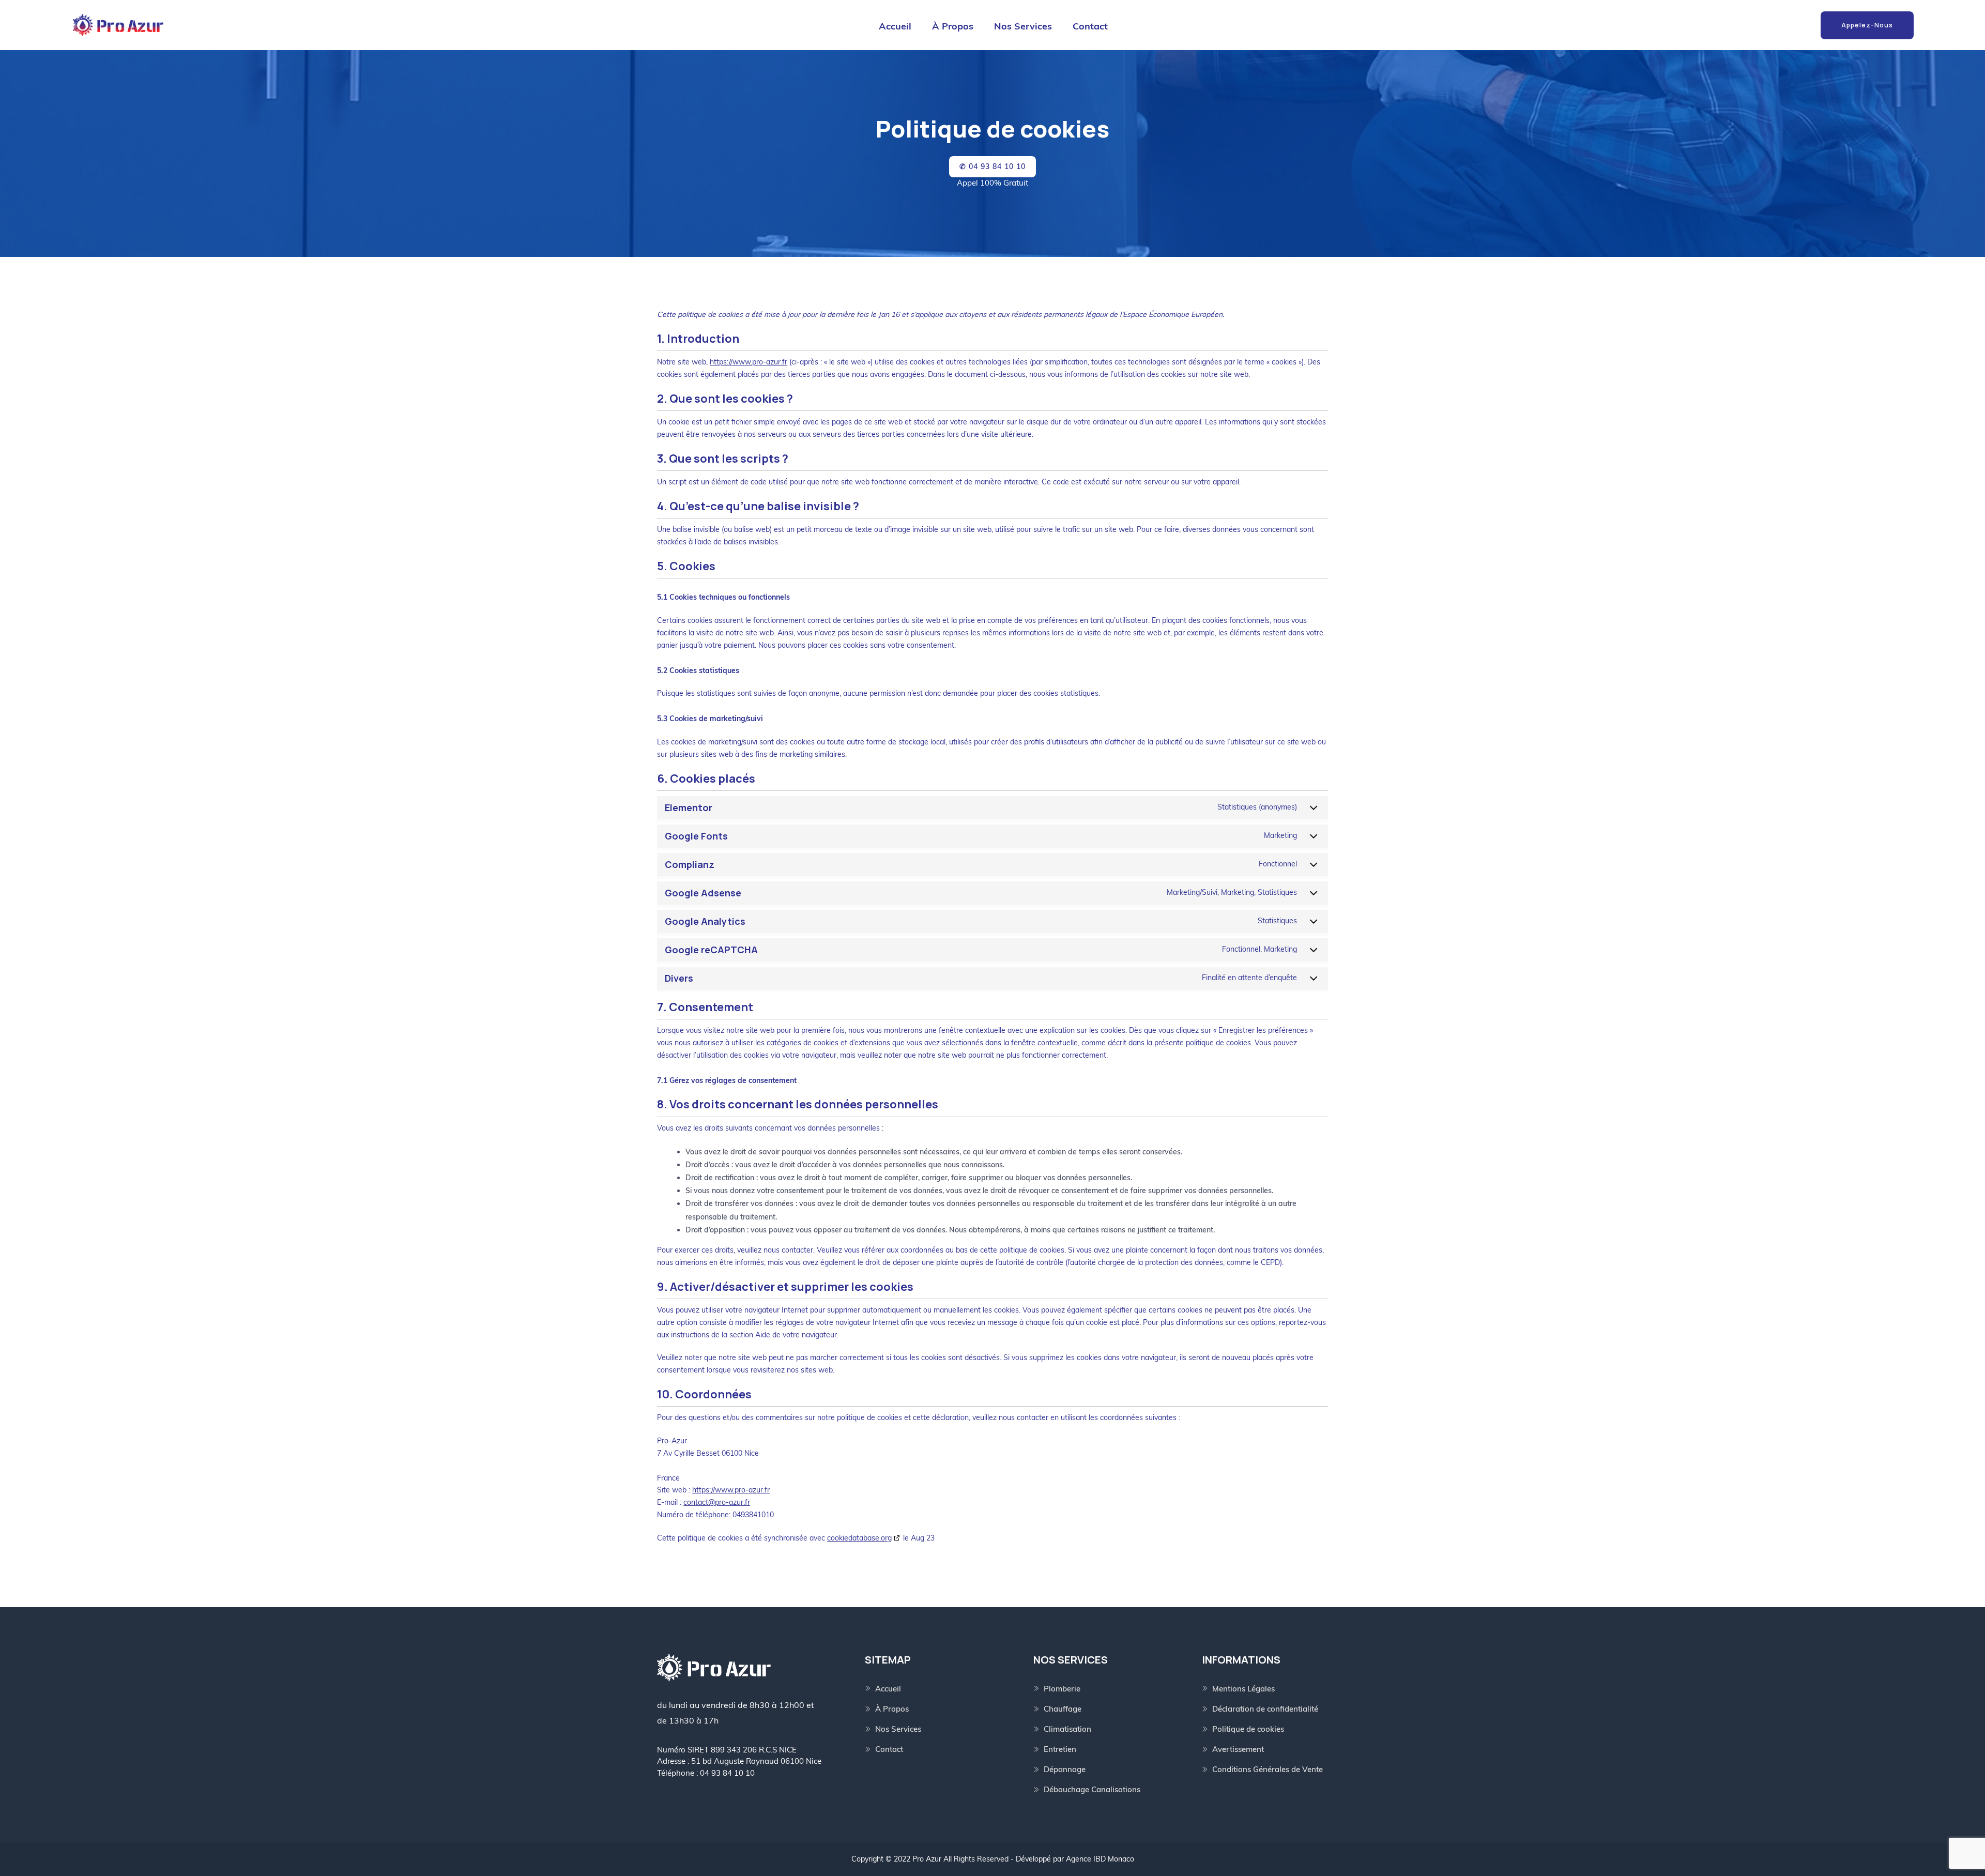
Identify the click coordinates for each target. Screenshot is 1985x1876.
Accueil (895, 26)
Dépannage (1065, 1769)
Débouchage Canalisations (1092, 1789)
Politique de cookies (1248, 1729)
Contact (1090, 26)
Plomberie (1062, 1689)
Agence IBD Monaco (1100, 1859)
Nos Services (1023, 26)
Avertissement (1238, 1749)
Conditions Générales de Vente (1268, 1769)
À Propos (953, 26)
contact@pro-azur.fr (717, 1502)
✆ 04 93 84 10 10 (993, 166)
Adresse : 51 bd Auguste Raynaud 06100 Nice (739, 1761)
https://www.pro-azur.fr (749, 362)
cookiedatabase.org (859, 1538)
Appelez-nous (1867, 25)
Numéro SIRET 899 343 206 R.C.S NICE (727, 1750)
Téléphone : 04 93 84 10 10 (706, 1773)
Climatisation (1067, 1729)
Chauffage (1063, 1709)
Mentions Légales (1243, 1689)
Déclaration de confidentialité (1265, 1709)
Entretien (1060, 1749)
